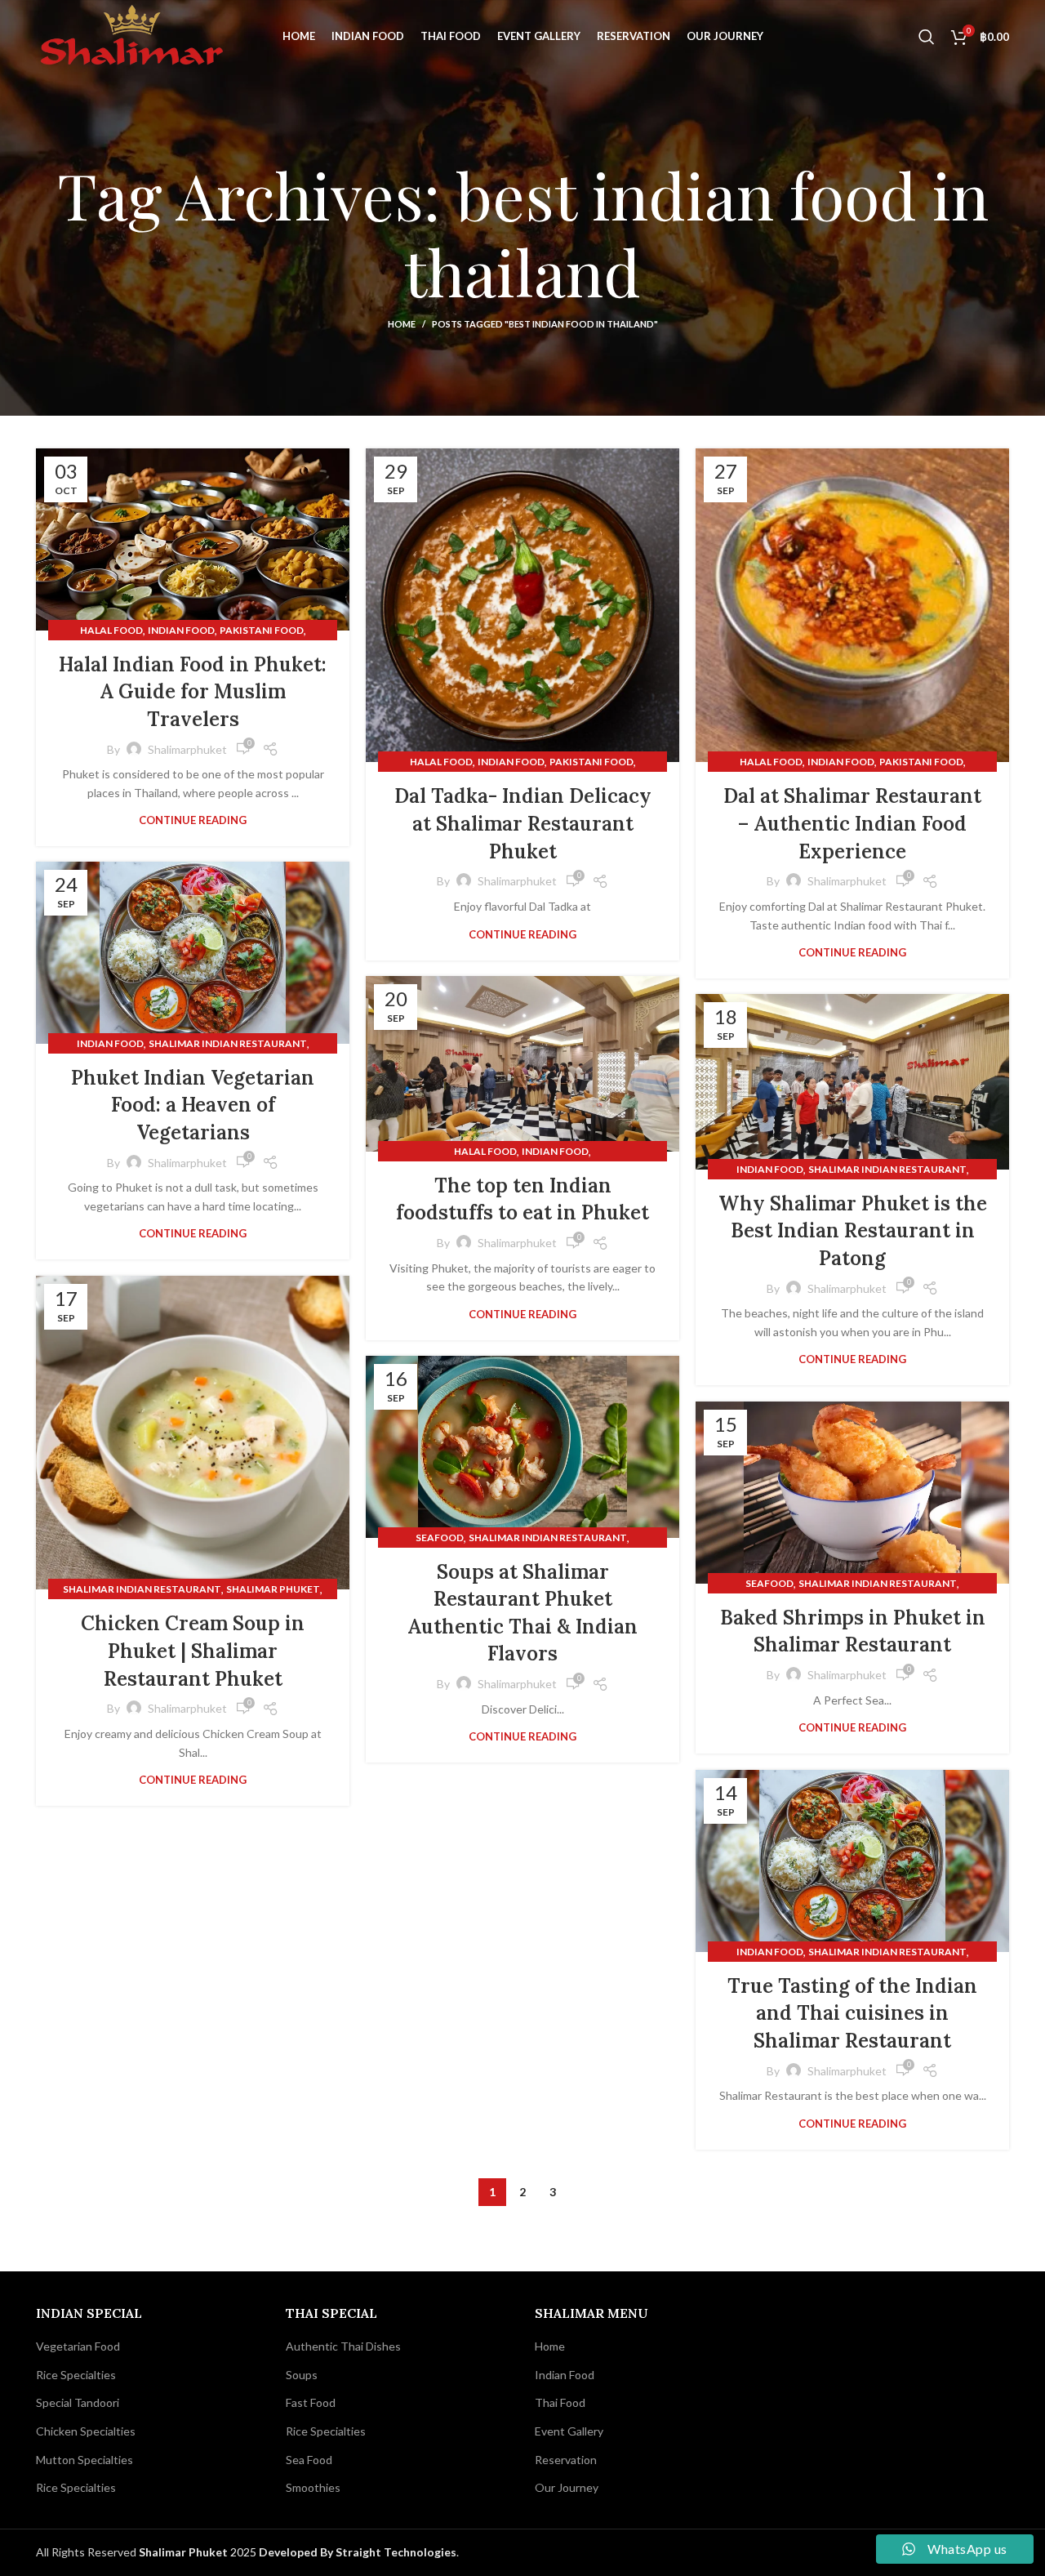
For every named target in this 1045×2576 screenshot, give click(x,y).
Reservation (566, 2460)
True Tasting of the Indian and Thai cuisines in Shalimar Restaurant (852, 2013)
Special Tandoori (78, 2402)
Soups (302, 2375)
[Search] (927, 37)
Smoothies (313, 2487)
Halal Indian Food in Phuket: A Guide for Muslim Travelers (193, 692)
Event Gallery (569, 2431)
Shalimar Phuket (273, 1589)
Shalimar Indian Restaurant (228, 1043)
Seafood (440, 1538)
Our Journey (567, 2487)
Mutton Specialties (84, 2460)
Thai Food (560, 2402)
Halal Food (111, 630)
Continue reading (193, 820)
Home (402, 324)
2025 (199, 2552)
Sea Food (309, 2460)
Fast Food (311, 2402)
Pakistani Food (262, 630)
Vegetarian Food (78, 2346)
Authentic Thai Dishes (343, 2346)
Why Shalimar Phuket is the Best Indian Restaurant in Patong (853, 1231)
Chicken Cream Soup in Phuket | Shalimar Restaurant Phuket (193, 1651)
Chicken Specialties (86, 2431)
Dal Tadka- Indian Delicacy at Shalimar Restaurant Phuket (523, 823)
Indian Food (181, 630)
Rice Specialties (76, 2375)
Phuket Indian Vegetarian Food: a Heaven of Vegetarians (193, 1105)
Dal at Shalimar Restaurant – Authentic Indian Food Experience (852, 823)
